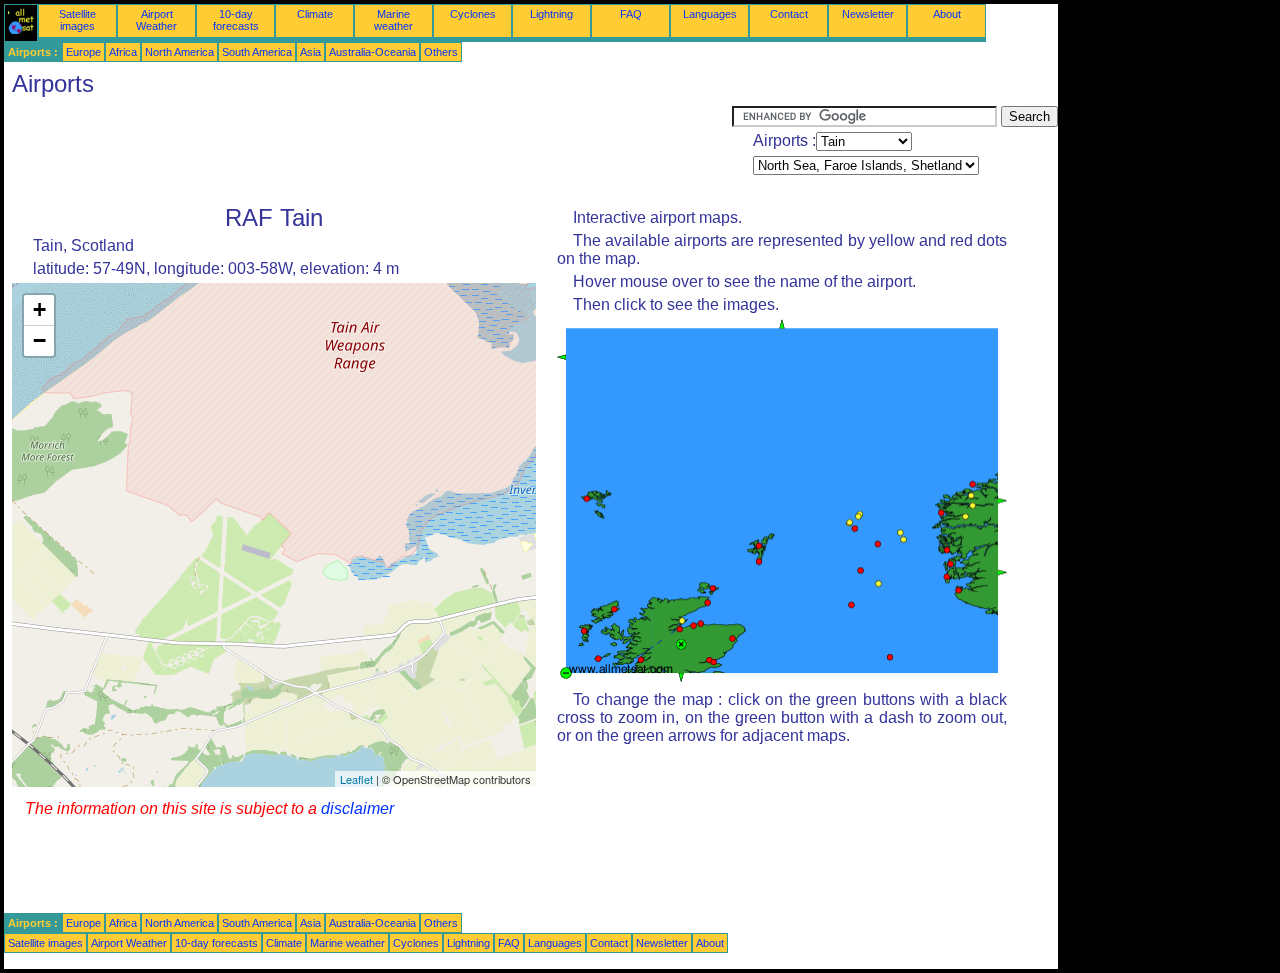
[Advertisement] (368, 151)
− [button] (39, 340)
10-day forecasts (236, 20)
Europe (83, 52)
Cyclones (473, 14)
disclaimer (357, 808)
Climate (315, 14)
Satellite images (77, 20)
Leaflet (356, 779)
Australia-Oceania (372, 52)
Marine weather (393, 20)
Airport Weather (156, 20)
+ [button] (39, 309)
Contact (789, 14)
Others (441, 52)
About (947, 14)
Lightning (551, 14)
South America (257, 52)
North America (179, 52)
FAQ (631, 14)
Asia (310, 52)
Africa (123, 52)
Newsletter (868, 14)
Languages (710, 14)
